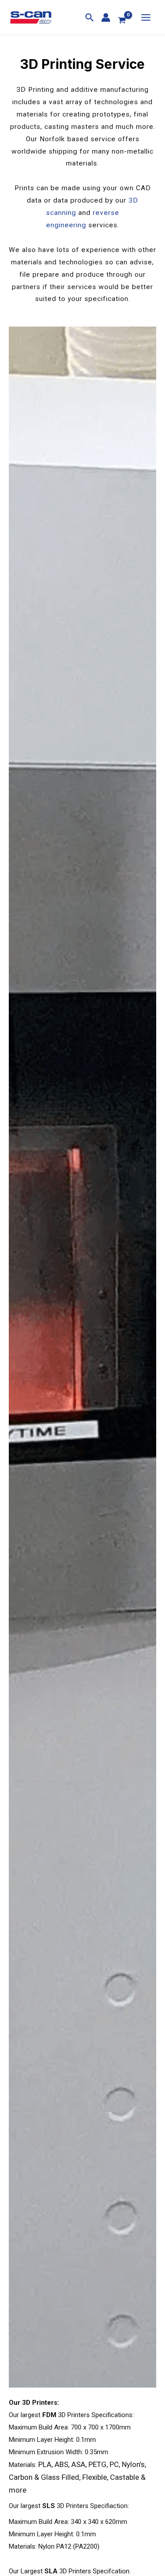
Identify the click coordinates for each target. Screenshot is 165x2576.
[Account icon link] (106, 17)
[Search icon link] (90, 19)
